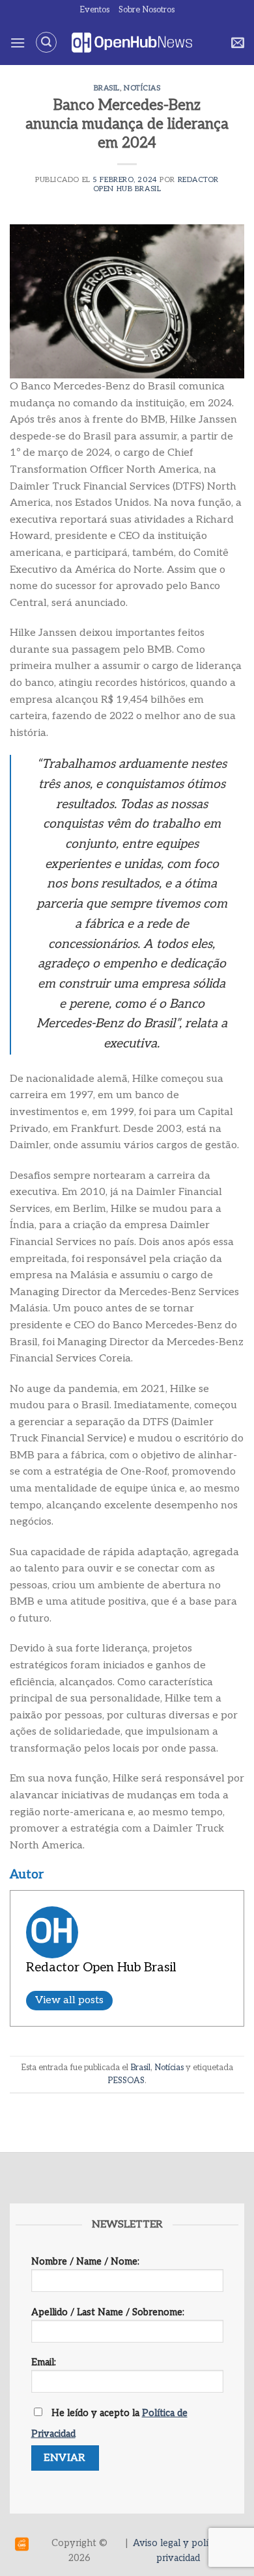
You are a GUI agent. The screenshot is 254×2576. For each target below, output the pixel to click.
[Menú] (18, 43)
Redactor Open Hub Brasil (156, 184)
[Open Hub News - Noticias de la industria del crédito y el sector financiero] (132, 43)
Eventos (94, 10)
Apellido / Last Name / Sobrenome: (108, 2312)
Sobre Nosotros (147, 10)
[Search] (46, 42)
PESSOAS (126, 2081)
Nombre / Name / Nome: (85, 2262)
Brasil (107, 88)
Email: (44, 2362)
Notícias (142, 88)
